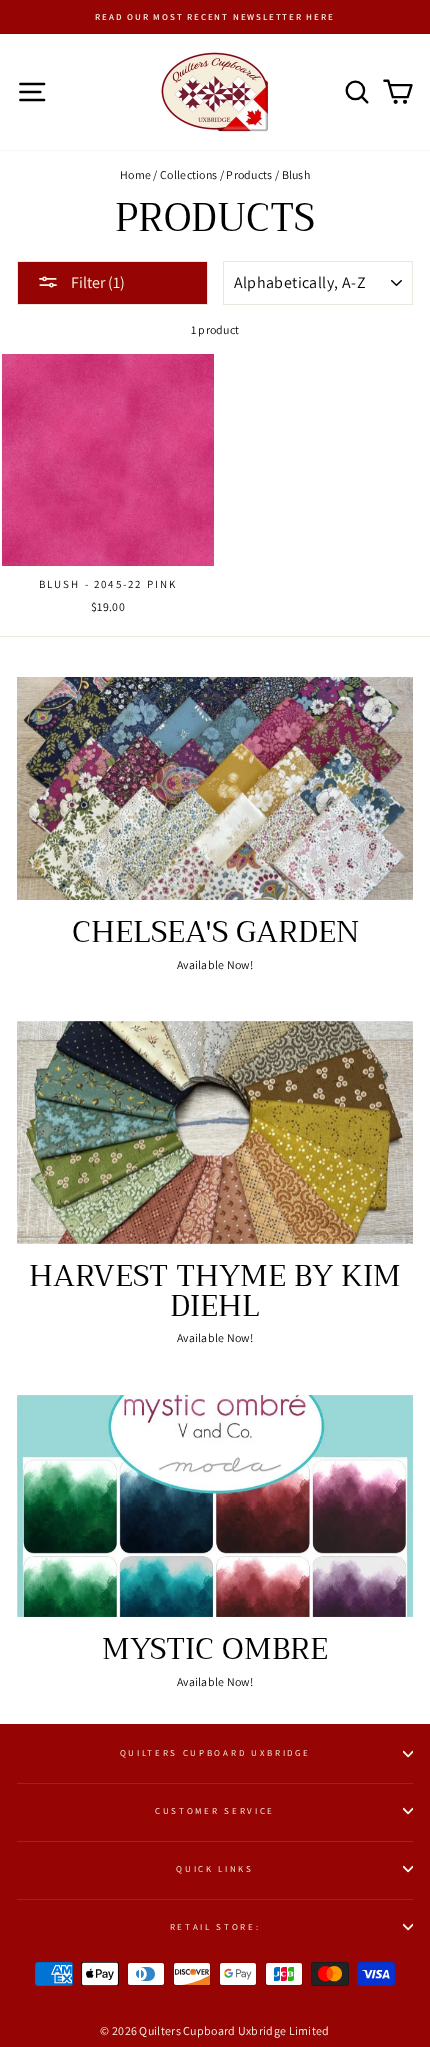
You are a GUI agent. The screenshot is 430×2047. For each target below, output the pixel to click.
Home (135, 174)
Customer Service (215, 1811)
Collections (188, 174)
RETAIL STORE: (215, 1927)
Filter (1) (96, 282)
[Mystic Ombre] (215, 1506)
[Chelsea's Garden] (215, 788)
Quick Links (214, 1869)
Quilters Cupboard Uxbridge (215, 1753)
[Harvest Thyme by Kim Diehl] (215, 1132)
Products (249, 174)
